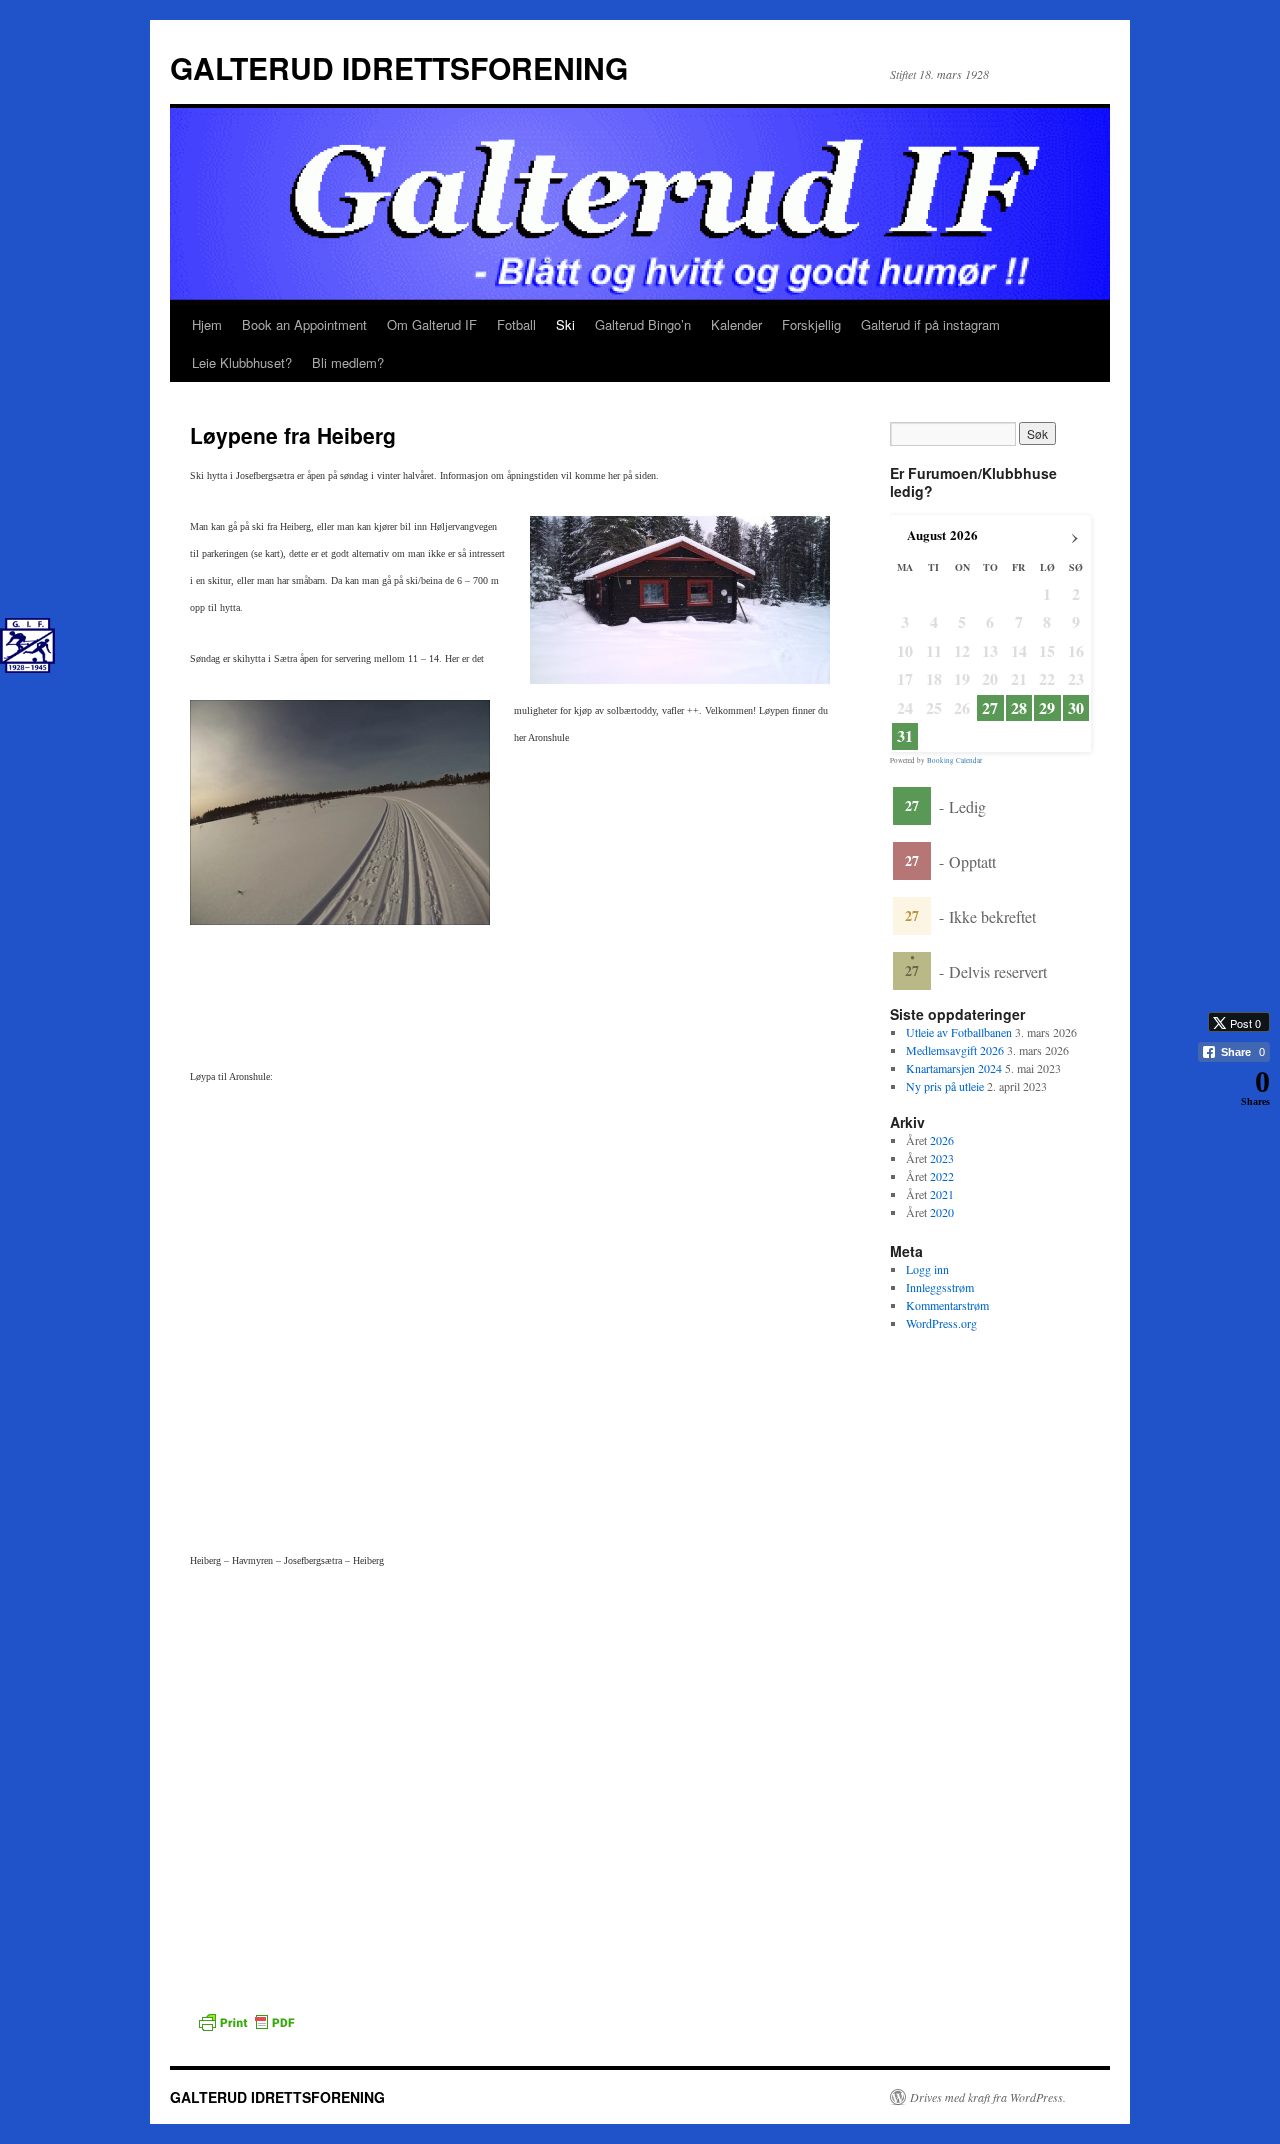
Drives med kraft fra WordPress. (988, 2097)
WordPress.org (941, 1323)
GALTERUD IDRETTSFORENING (399, 67)
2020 (942, 1212)
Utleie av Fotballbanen (959, 1032)
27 (990, 708)
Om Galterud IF (432, 324)
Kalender (736, 324)
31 (905, 736)
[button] (1225, 1125)
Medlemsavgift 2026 (955, 1050)
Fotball (516, 324)
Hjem (207, 324)
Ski (565, 324)
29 (1047, 708)
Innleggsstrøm (940, 1287)
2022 (942, 1176)
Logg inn (927, 1269)
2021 (942, 1194)
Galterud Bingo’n (643, 324)
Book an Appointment (304, 324)
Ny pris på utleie (945, 1086)
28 (1019, 708)
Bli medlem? (348, 362)
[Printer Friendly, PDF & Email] (246, 2020)
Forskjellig (811, 324)
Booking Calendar (954, 760)
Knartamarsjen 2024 (954, 1068)
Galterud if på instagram (930, 324)
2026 (942, 1140)
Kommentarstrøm (947, 1305)
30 (1076, 708)
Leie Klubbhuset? (242, 362)
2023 (942, 1158)
